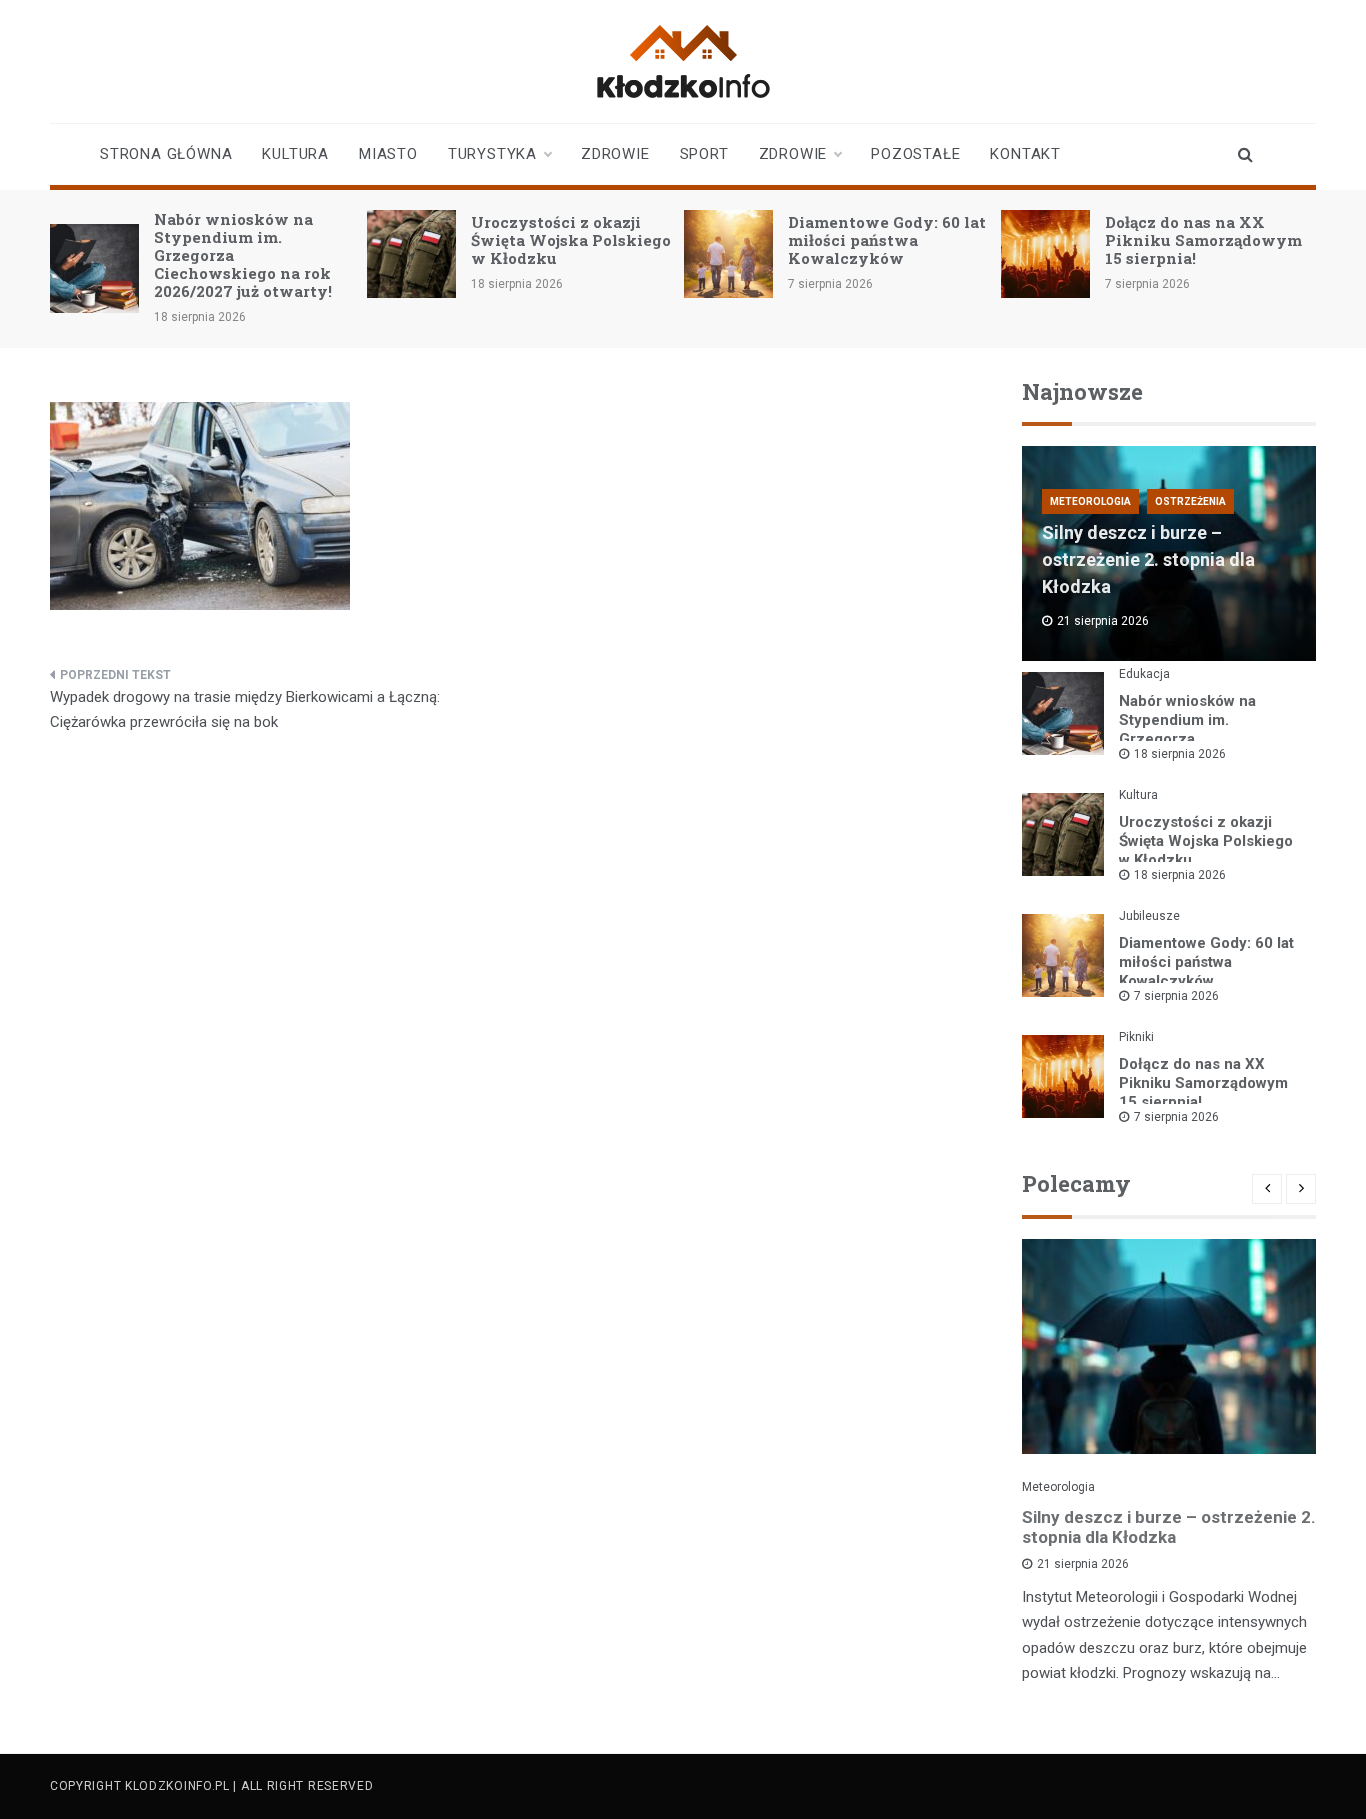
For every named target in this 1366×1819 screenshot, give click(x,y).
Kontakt (1025, 154)
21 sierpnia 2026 (1083, 1564)
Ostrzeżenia (1190, 501)
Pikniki (1136, 1037)
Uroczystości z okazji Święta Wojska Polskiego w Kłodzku (571, 240)
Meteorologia (1090, 501)
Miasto (388, 154)
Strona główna (166, 154)
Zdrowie (615, 154)
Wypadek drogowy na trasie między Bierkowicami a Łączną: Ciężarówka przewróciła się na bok (245, 710)
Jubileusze (1149, 916)
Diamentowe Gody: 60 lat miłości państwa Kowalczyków (887, 240)
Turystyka (492, 154)
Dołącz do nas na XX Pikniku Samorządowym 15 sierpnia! (1203, 240)
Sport (704, 154)
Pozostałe (915, 154)
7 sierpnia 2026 (1176, 996)
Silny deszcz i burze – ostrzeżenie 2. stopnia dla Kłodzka (1148, 559)
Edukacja (1144, 674)
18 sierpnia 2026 (1180, 754)
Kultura (295, 154)
